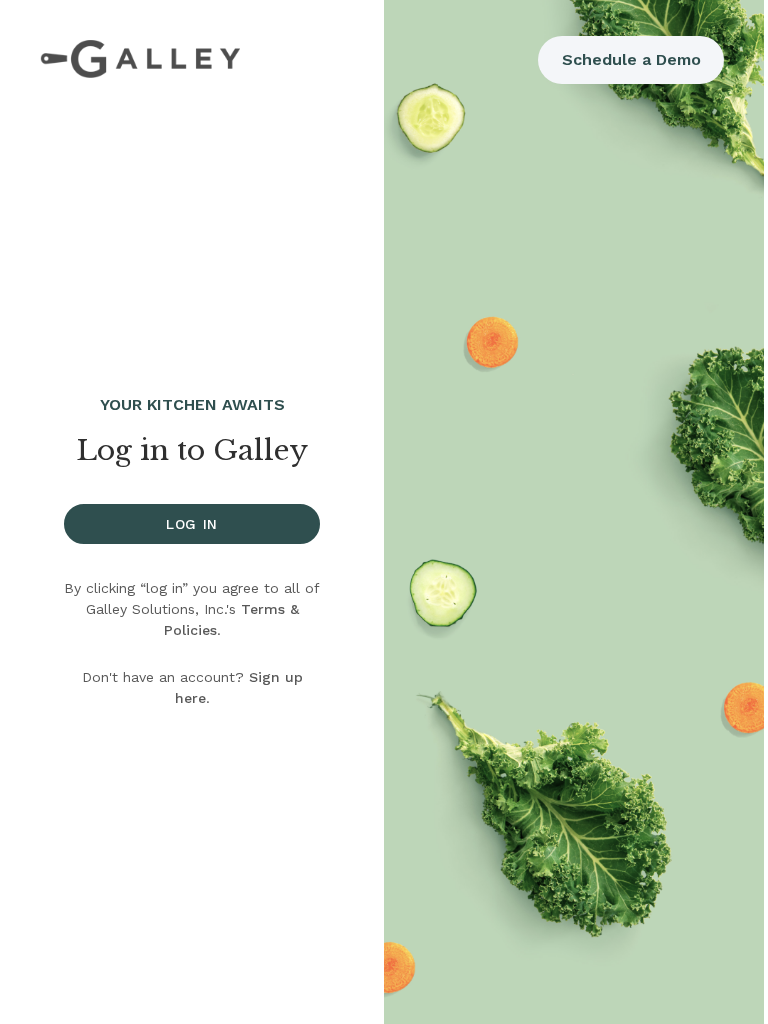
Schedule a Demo (631, 59)
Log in (192, 524)
